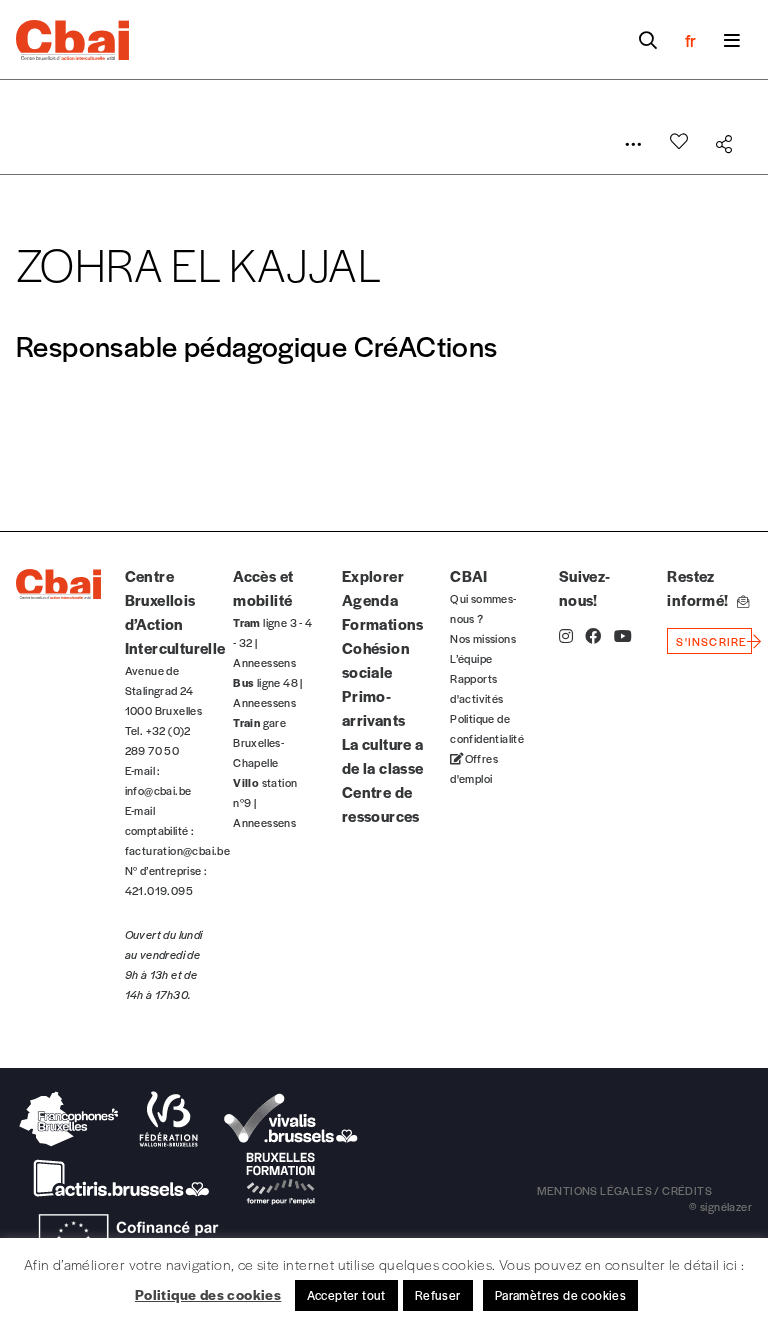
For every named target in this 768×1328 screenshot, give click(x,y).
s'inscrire (711, 641)
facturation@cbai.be (178, 850)
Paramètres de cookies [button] (560, 1295)
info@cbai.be (158, 790)
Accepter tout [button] (346, 1295)
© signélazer (720, 1206)
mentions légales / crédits (624, 1190)
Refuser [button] (438, 1295)
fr (690, 40)
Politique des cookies (208, 1294)
